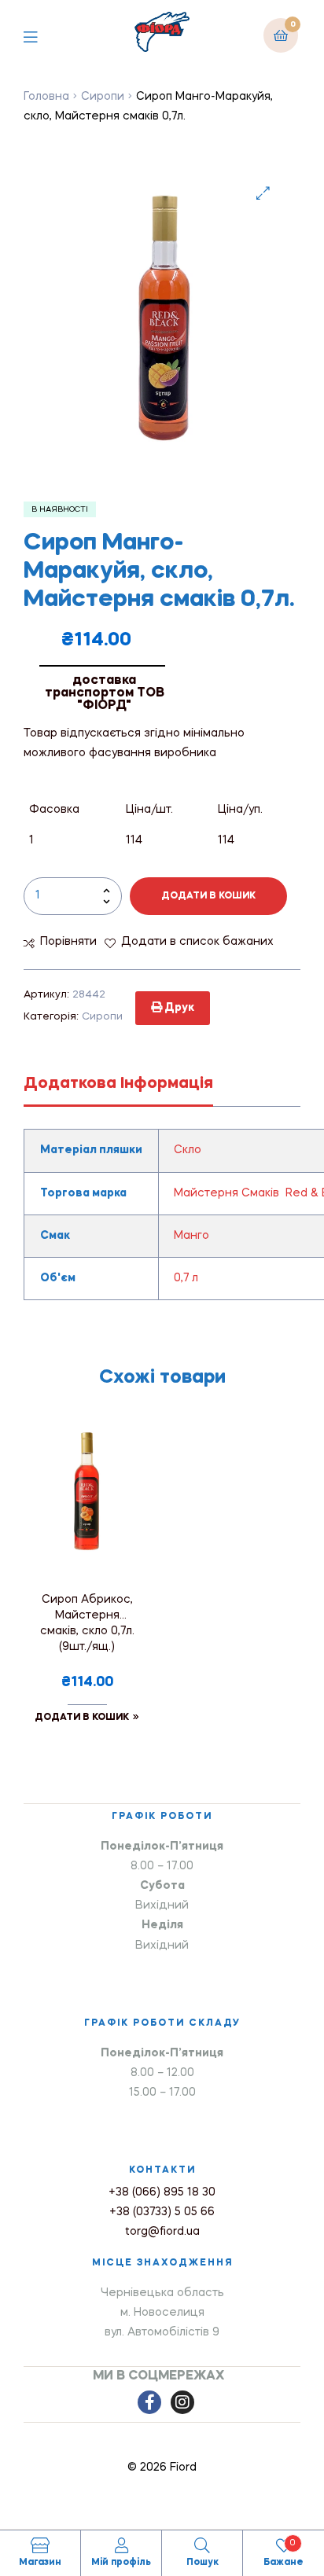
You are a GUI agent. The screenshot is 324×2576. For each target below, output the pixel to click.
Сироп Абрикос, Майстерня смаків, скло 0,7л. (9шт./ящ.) (87, 1623)
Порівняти (68, 942)
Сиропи (103, 97)
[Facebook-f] (149, 2402)
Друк (178, 1008)
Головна (46, 97)
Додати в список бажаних (197, 942)
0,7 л (186, 1278)
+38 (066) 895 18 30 (162, 2192)
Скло (188, 1150)
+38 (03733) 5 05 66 (162, 2212)
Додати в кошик (208, 896)
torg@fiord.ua (162, 2232)
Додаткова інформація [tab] (118, 1084)
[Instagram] (182, 2402)
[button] (263, 193)
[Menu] (42, 35)
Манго (191, 1236)
